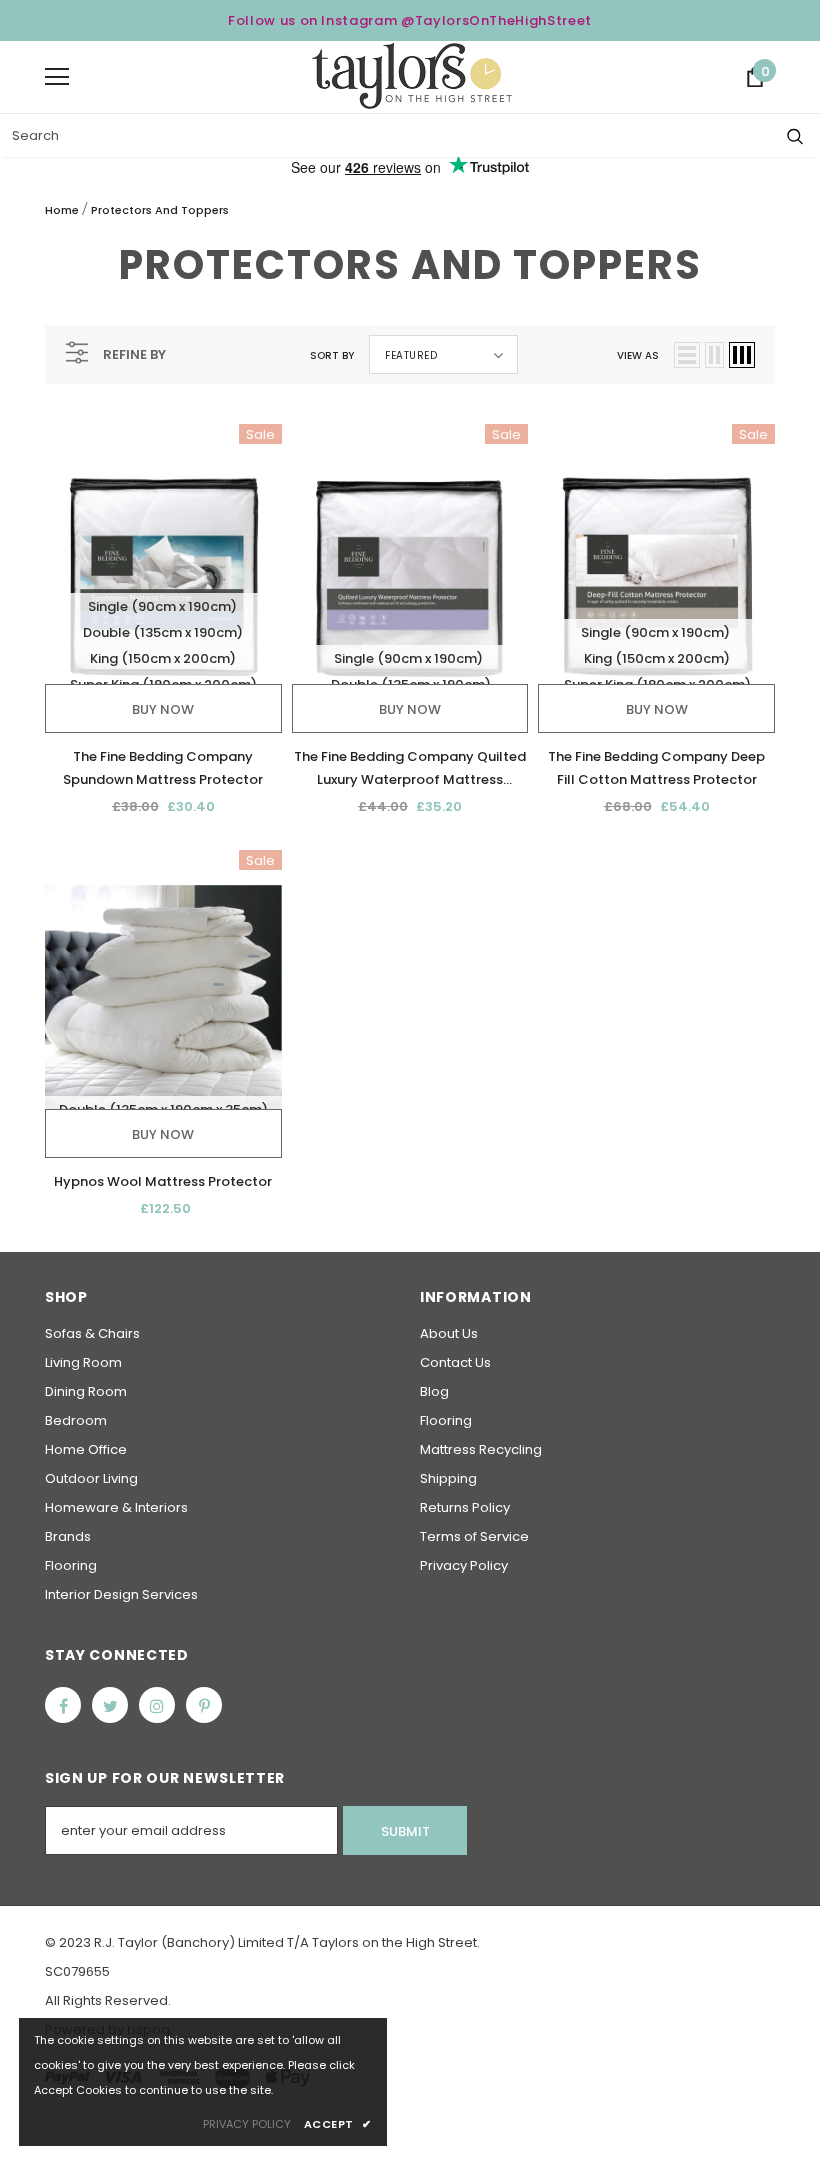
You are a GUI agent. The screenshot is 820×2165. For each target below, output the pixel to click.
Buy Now (163, 709)
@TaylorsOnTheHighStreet (496, 20)
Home (62, 210)
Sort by (332, 355)
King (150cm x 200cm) (163, 658)
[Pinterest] (204, 1705)
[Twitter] (110, 1705)
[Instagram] (157, 1705)
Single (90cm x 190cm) (162, 606)
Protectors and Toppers (160, 210)
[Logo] (412, 76)
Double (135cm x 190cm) (163, 632)
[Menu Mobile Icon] (57, 77)
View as (638, 355)
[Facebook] (63, 1705)
